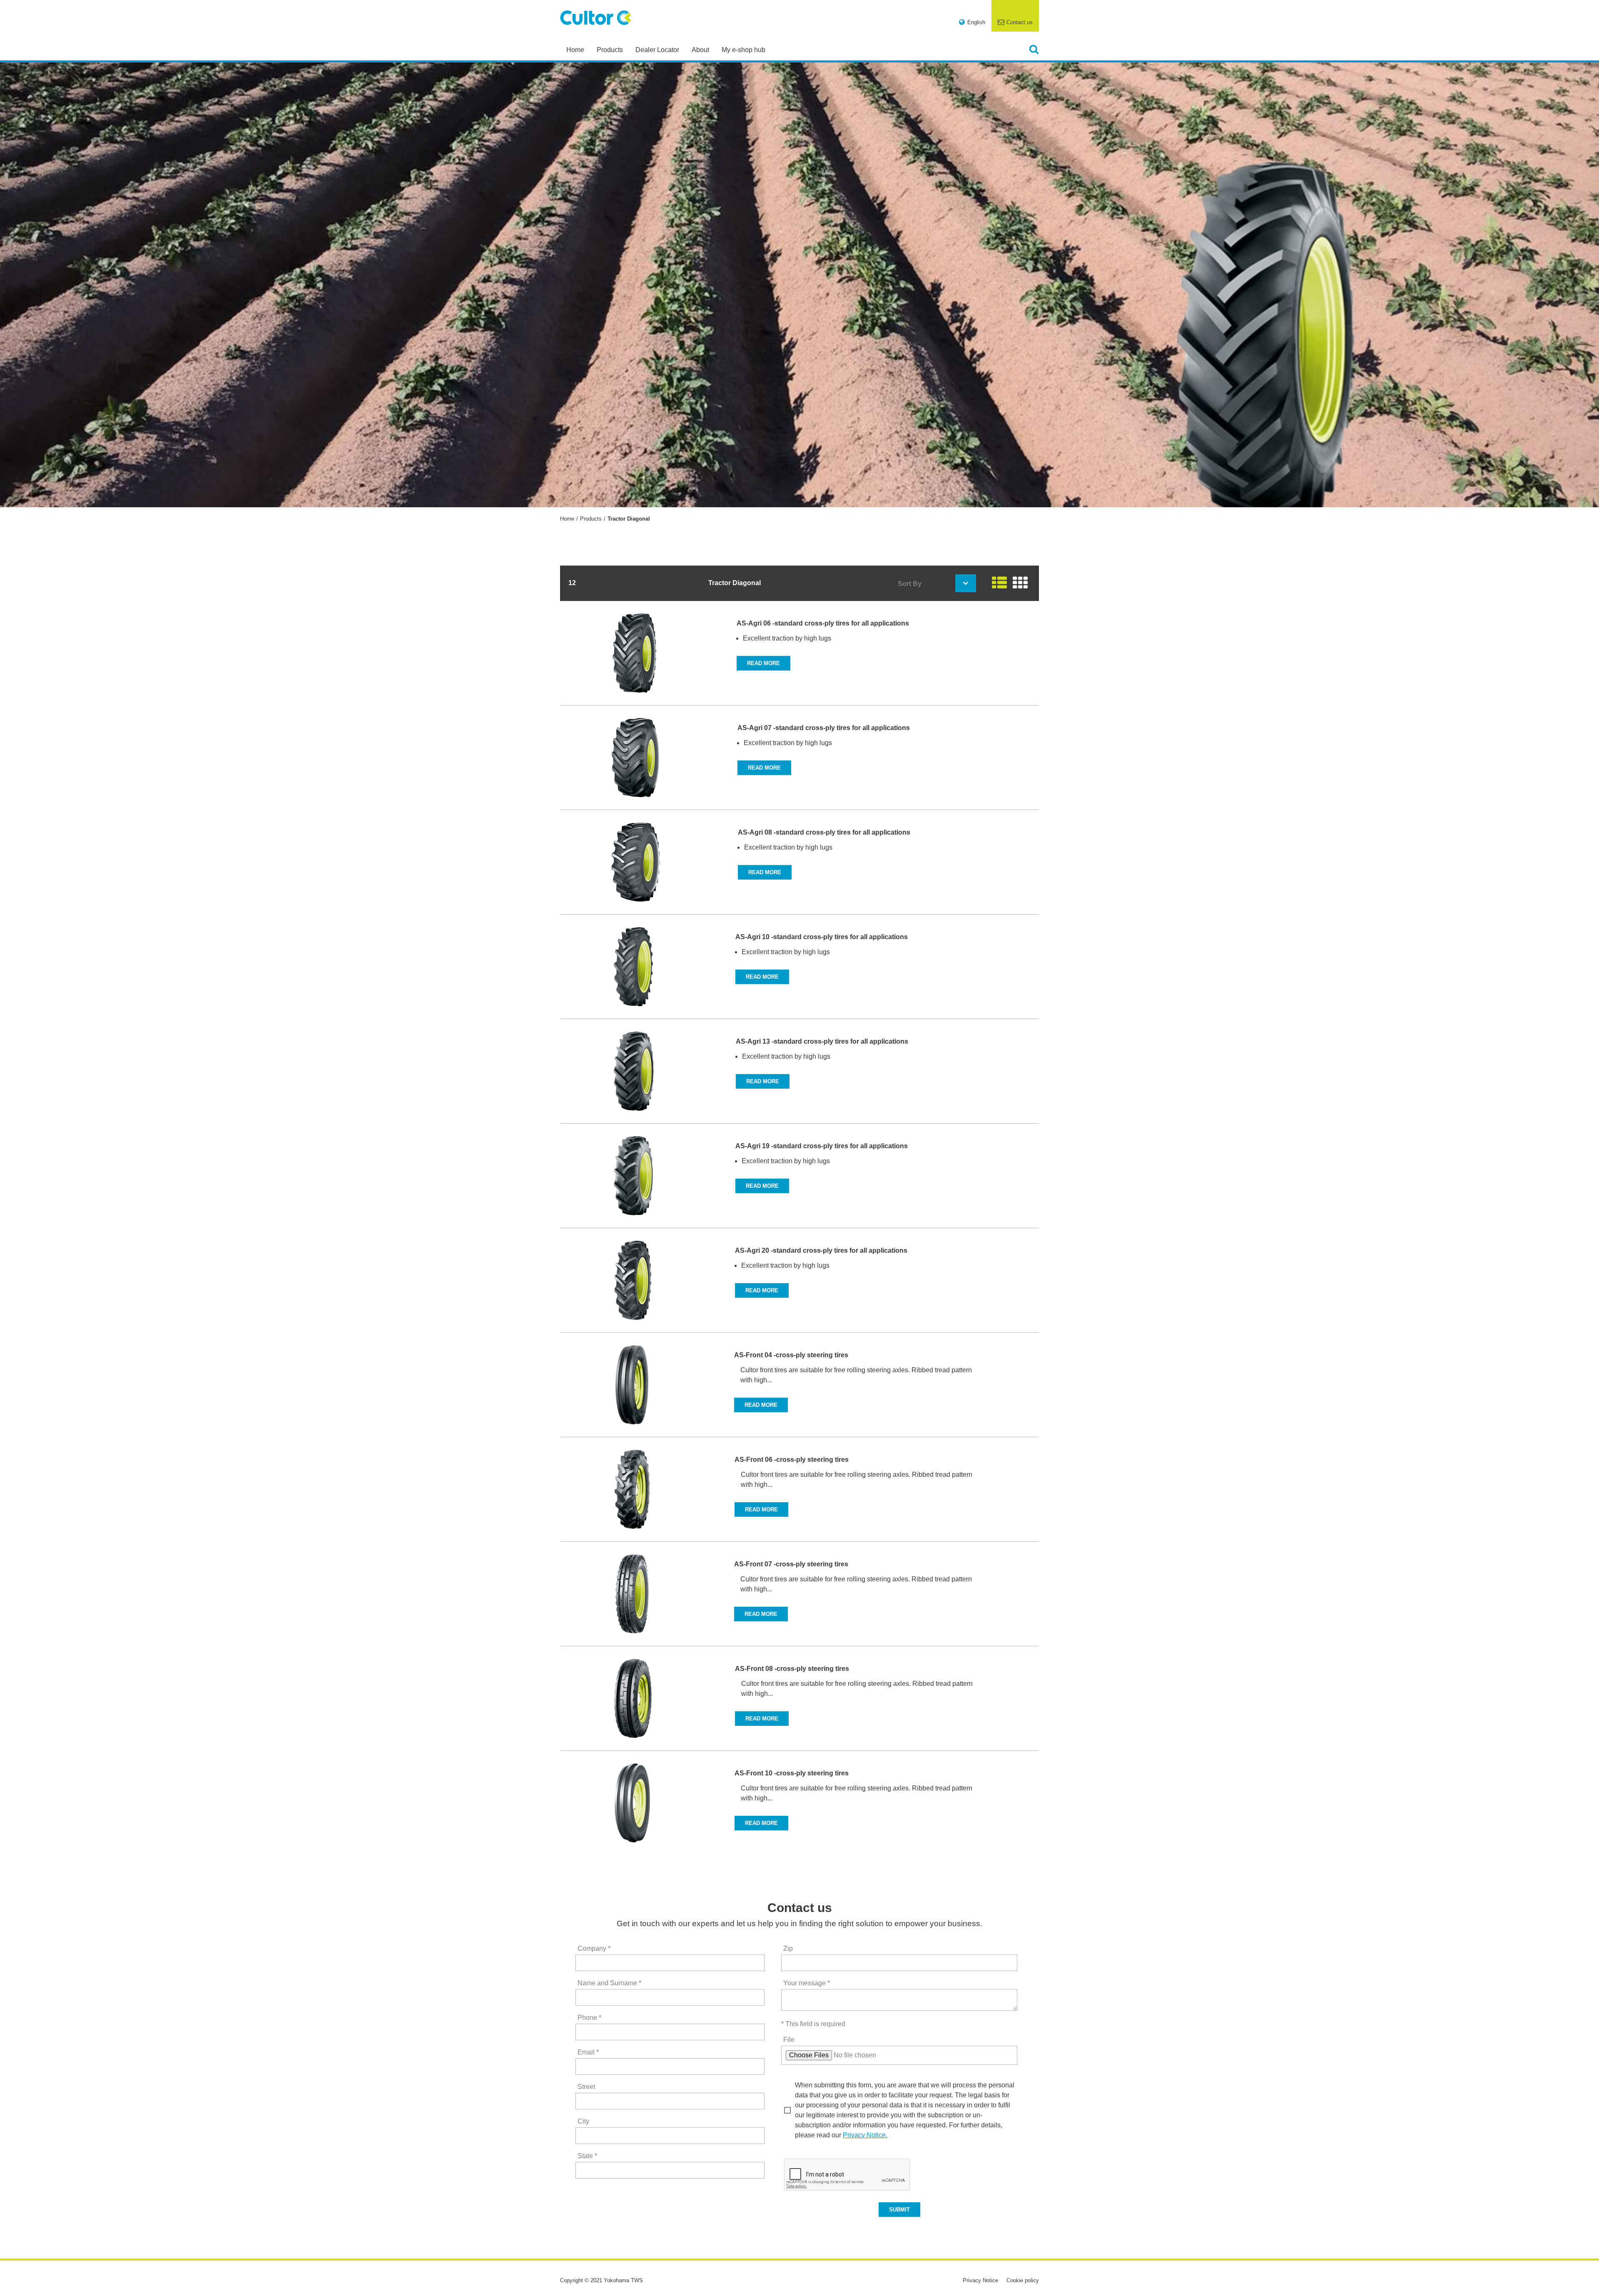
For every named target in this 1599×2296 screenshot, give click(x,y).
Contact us (1020, 22)
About (700, 50)
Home (575, 50)
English (976, 22)
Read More (763, 663)
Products (610, 50)
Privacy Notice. (865, 2135)
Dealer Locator (657, 50)
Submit (899, 2210)
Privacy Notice (980, 2280)
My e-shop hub (743, 50)
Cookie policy (1023, 2280)
